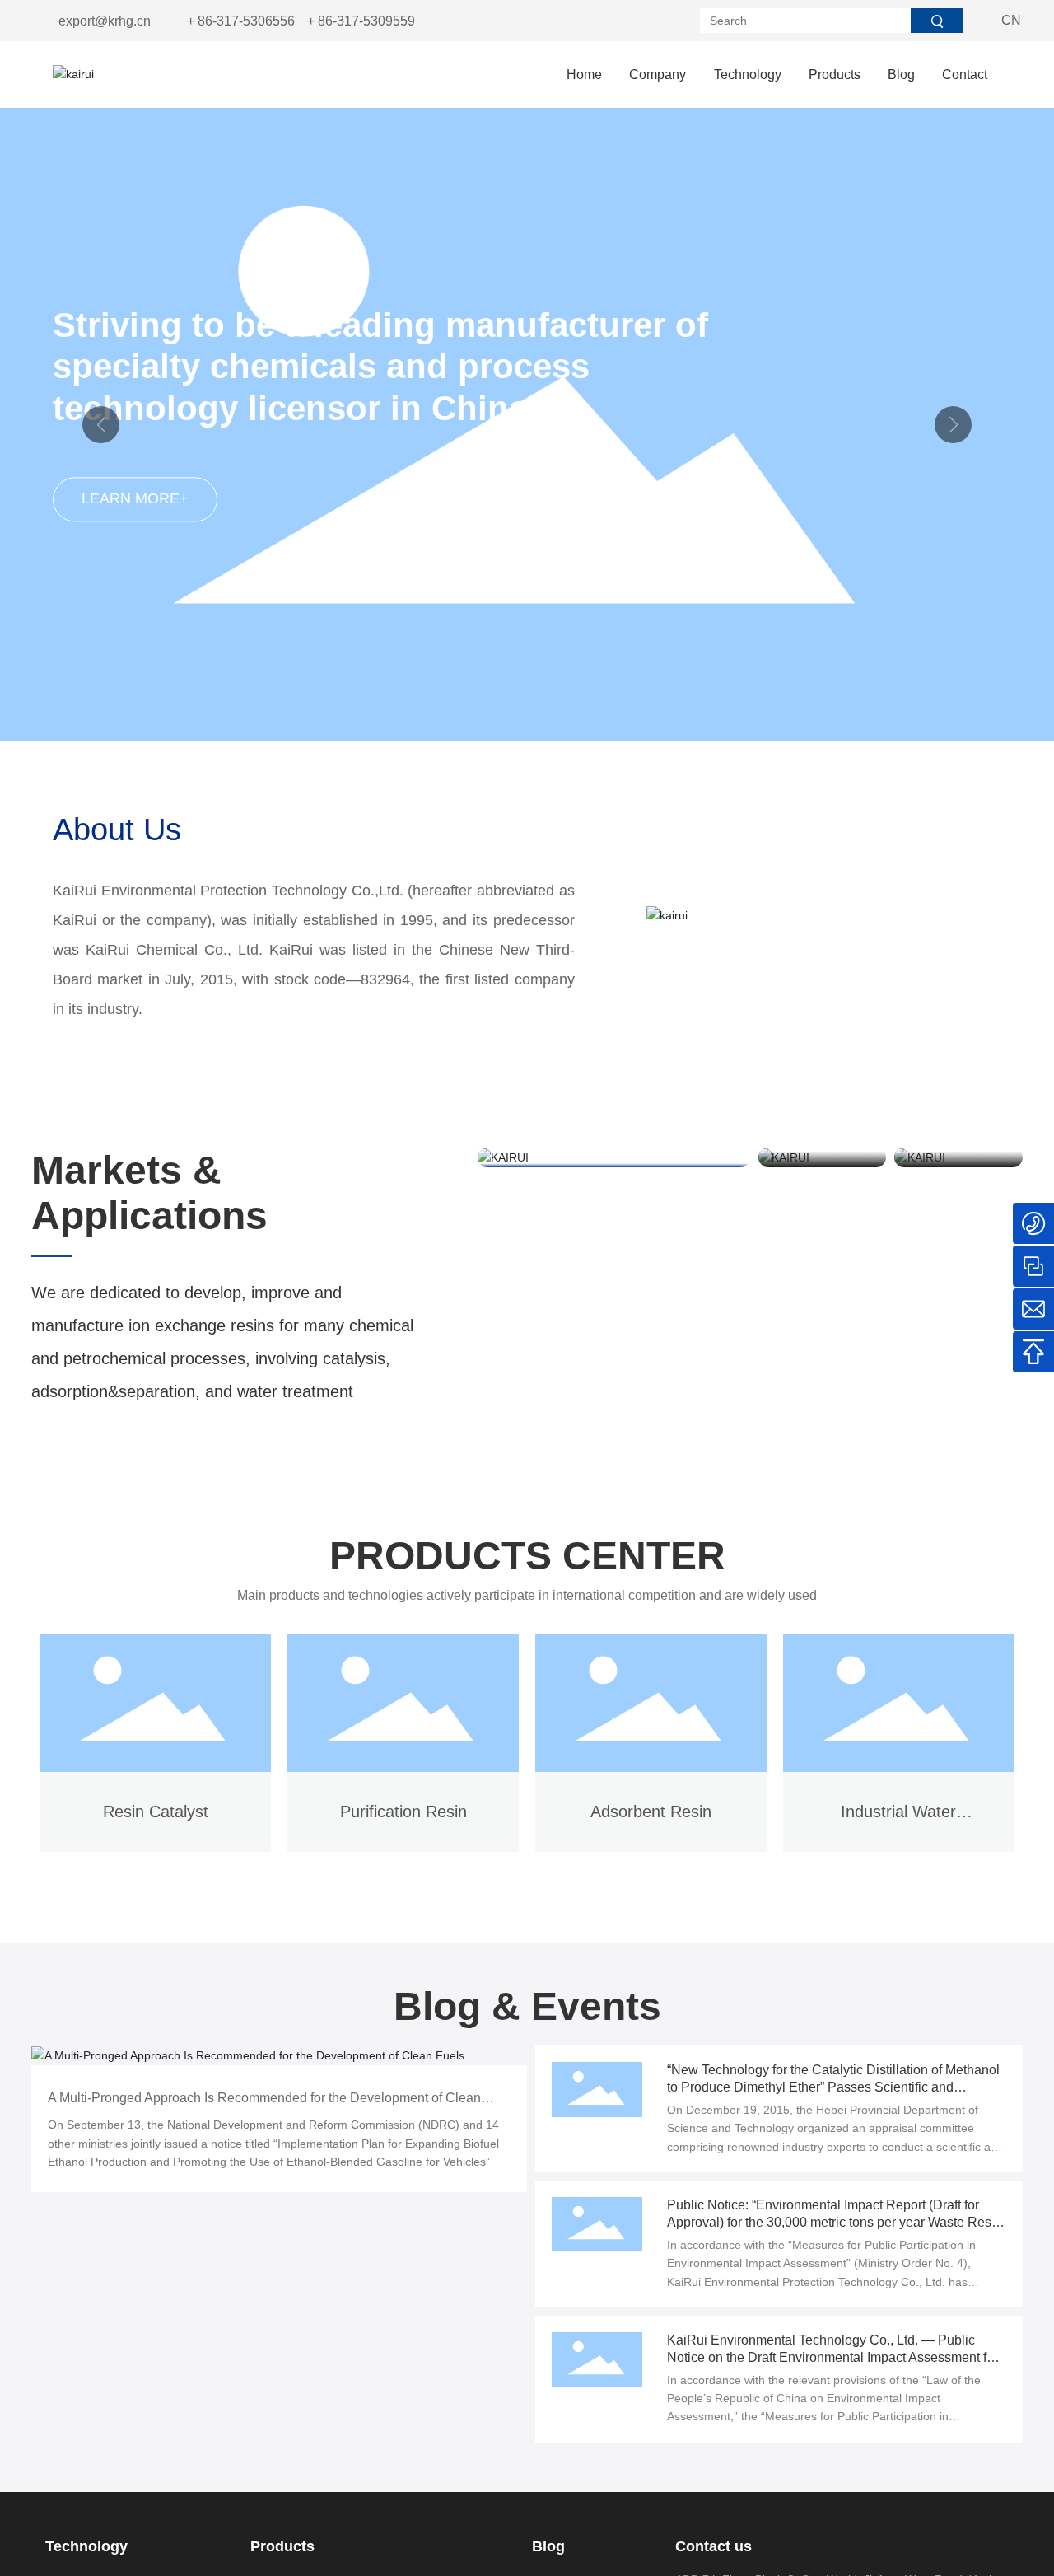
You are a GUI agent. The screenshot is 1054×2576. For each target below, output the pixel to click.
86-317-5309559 (366, 21)
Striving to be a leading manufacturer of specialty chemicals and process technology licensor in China (380, 367)
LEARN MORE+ (135, 498)
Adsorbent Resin (651, 1812)
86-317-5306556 (246, 21)
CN (1011, 20)
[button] (953, 425)
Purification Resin (403, 1812)
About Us (117, 830)
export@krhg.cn (105, 21)
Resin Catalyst (156, 1812)
